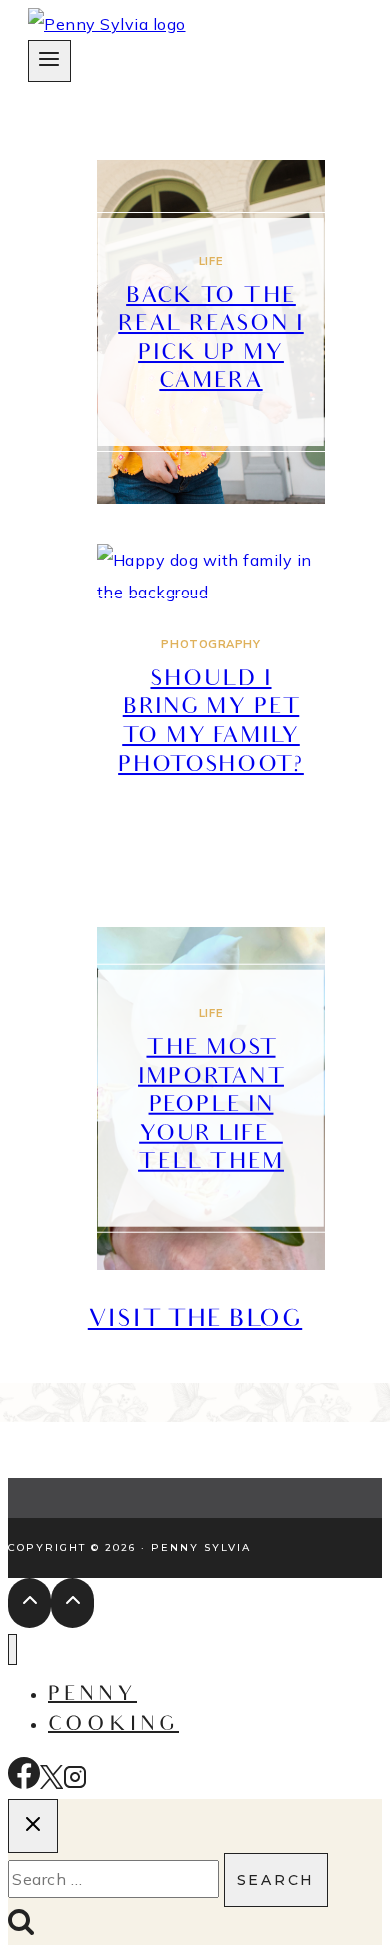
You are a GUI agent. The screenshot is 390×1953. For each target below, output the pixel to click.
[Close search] (33, 1826)
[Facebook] (24, 1783)
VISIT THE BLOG (195, 1321)
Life (211, 261)
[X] (51, 1783)
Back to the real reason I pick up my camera (210, 340)
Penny (92, 1696)
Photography (210, 644)
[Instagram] (75, 1783)
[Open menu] (49, 61)
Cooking (113, 1726)
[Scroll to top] (29, 1602)
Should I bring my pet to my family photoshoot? (211, 723)
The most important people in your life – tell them (211, 1106)
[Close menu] (12, 1649)
